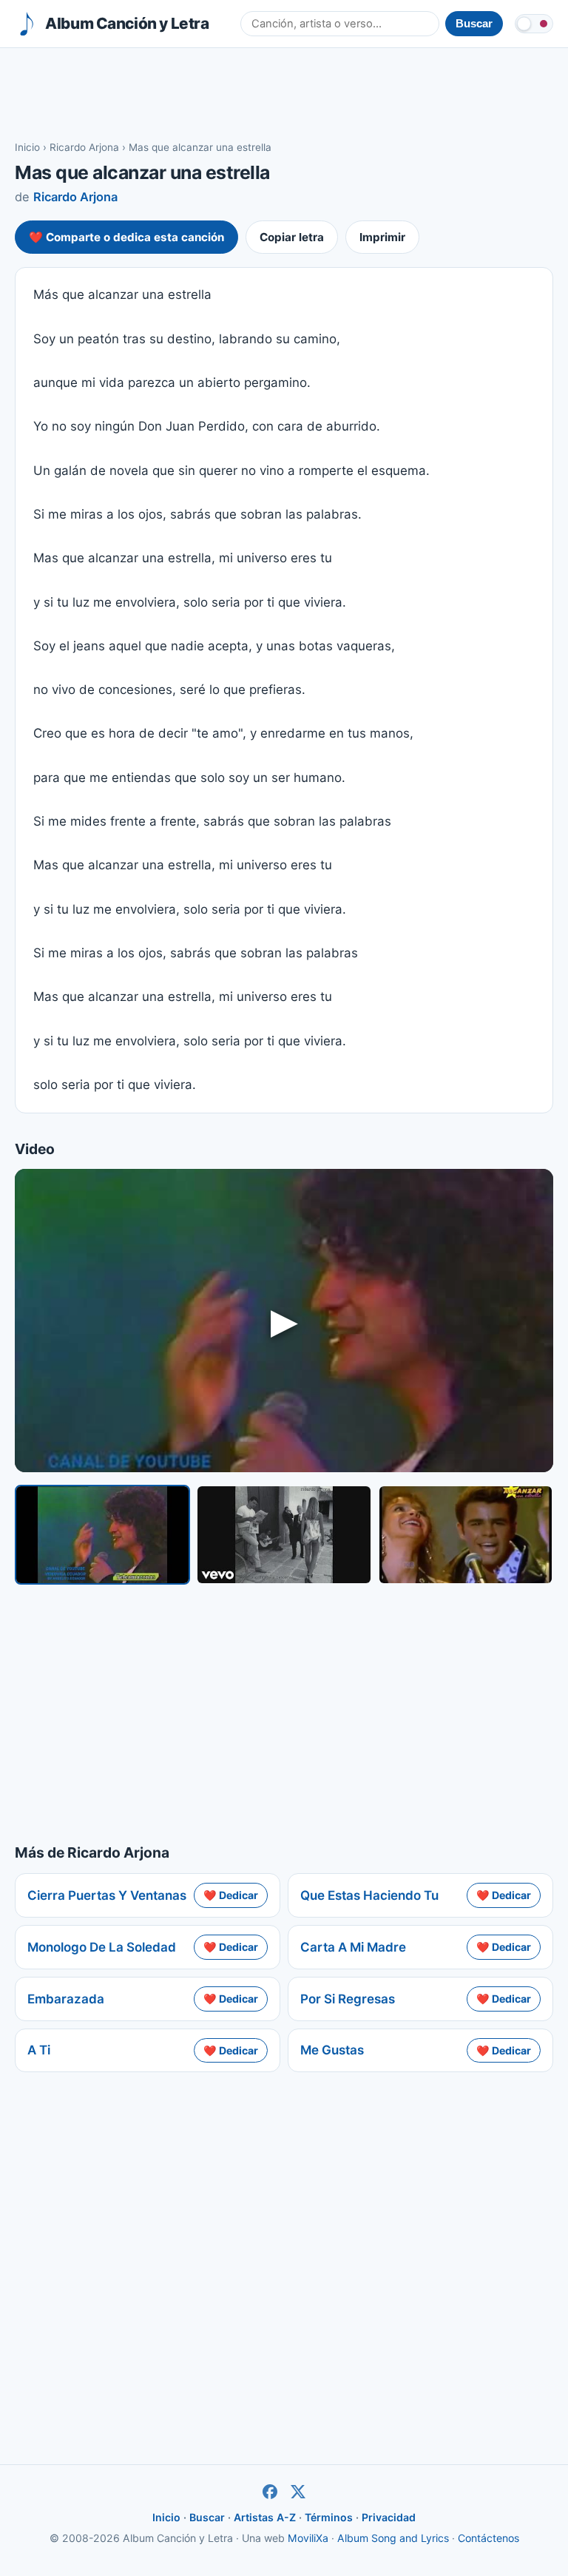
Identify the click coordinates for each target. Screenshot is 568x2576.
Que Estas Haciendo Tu (369, 1895)
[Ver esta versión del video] (102, 1535)
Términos (329, 2517)
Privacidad (389, 2517)
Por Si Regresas (348, 1999)
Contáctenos (488, 2538)
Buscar (207, 2517)
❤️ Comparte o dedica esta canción (126, 237)
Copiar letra (292, 237)
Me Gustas (332, 2050)
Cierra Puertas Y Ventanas (107, 1895)
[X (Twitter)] (298, 2492)
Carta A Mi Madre (353, 1947)
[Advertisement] (284, 93)
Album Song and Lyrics (393, 2538)
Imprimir (382, 237)
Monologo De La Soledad (102, 1947)
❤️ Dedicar (231, 1895)
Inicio (27, 147)
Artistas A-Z (265, 2517)
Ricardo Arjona (84, 147)
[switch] (534, 24)
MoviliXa (308, 2538)
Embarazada (66, 1999)
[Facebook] (270, 2492)
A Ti (39, 2050)
